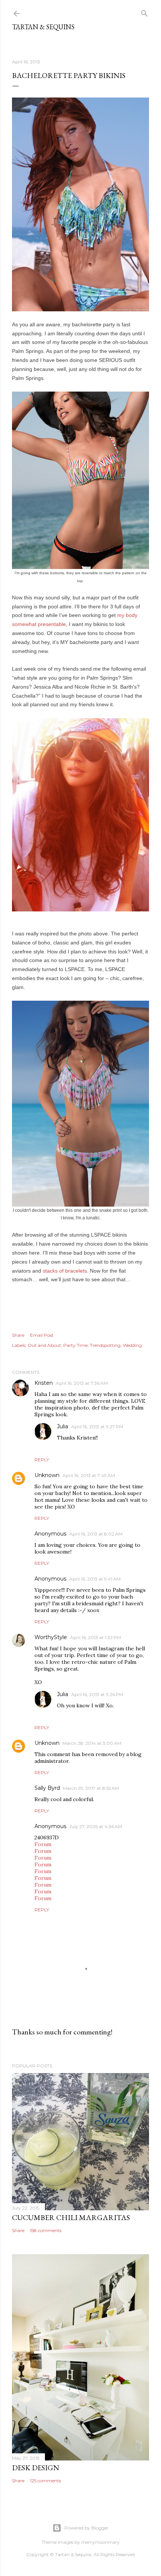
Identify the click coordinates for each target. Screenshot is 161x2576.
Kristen (44, 1383)
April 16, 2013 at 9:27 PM (97, 1427)
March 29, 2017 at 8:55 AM (91, 1788)
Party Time (75, 1345)
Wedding (132, 1345)
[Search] (145, 12)
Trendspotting (105, 1345)
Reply (42, 1460)
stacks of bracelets (65, 1271)
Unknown (47, 1475)
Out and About (44, 1345)
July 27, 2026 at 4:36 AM (96, 1826)
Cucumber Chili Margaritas (71, 2217)
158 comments (46, 2230)
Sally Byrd (47, 1788)
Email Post (42, 1335)
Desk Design (36, 2468)
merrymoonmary (101, 2542)
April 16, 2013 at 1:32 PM (95, 1637)
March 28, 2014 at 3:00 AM (92, 1743)
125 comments (45, 2481)
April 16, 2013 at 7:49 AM (89, 1475)
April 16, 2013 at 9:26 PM (97, 1694)
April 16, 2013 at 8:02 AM (96, 1534)
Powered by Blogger (86, 2528)
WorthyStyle (51, 1637)
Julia (63, 1426)
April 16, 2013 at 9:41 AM (95, 1579)
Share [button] (18, 1335)
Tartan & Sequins (43, 27)
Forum (43, 1844)
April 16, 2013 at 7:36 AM (82, 1383)
